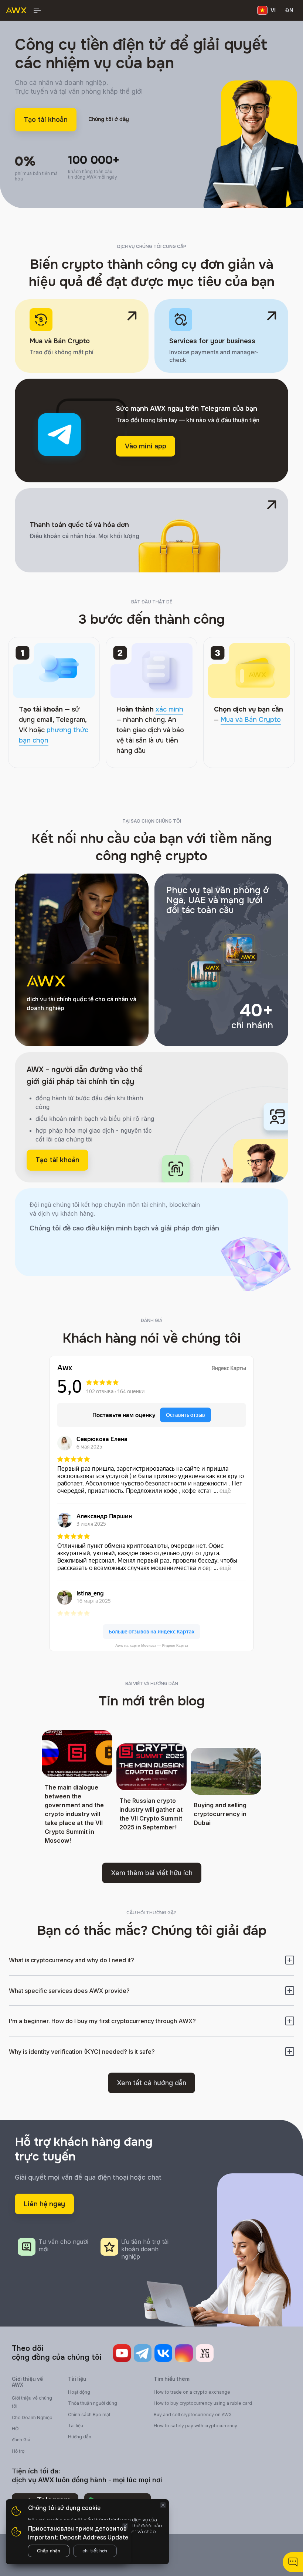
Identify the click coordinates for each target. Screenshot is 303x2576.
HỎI (16, 2429)
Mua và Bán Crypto (251, 720)
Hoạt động (79, 2392)
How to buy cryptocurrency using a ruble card (203, 2403)
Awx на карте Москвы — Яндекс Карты (152, 1645)
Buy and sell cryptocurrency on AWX (193, 2415)
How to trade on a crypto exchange (192, 2392)
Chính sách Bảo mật (89, 2415)
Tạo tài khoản (46, 120)
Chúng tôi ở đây (109, 119)
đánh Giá (21, 2440)
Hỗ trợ (18, 2451)
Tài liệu (76, 2426)
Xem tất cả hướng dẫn (151, 2083)
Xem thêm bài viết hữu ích (152, 1873)
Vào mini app (146, 446)
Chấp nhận (49, 2551)
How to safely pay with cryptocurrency (195, 2426)
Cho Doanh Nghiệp (32, 2417)
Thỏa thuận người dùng (93, 2403)
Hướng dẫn (80, 2437)
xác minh (169, 709)
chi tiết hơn (95, 2551)
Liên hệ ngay (44, 2204)
